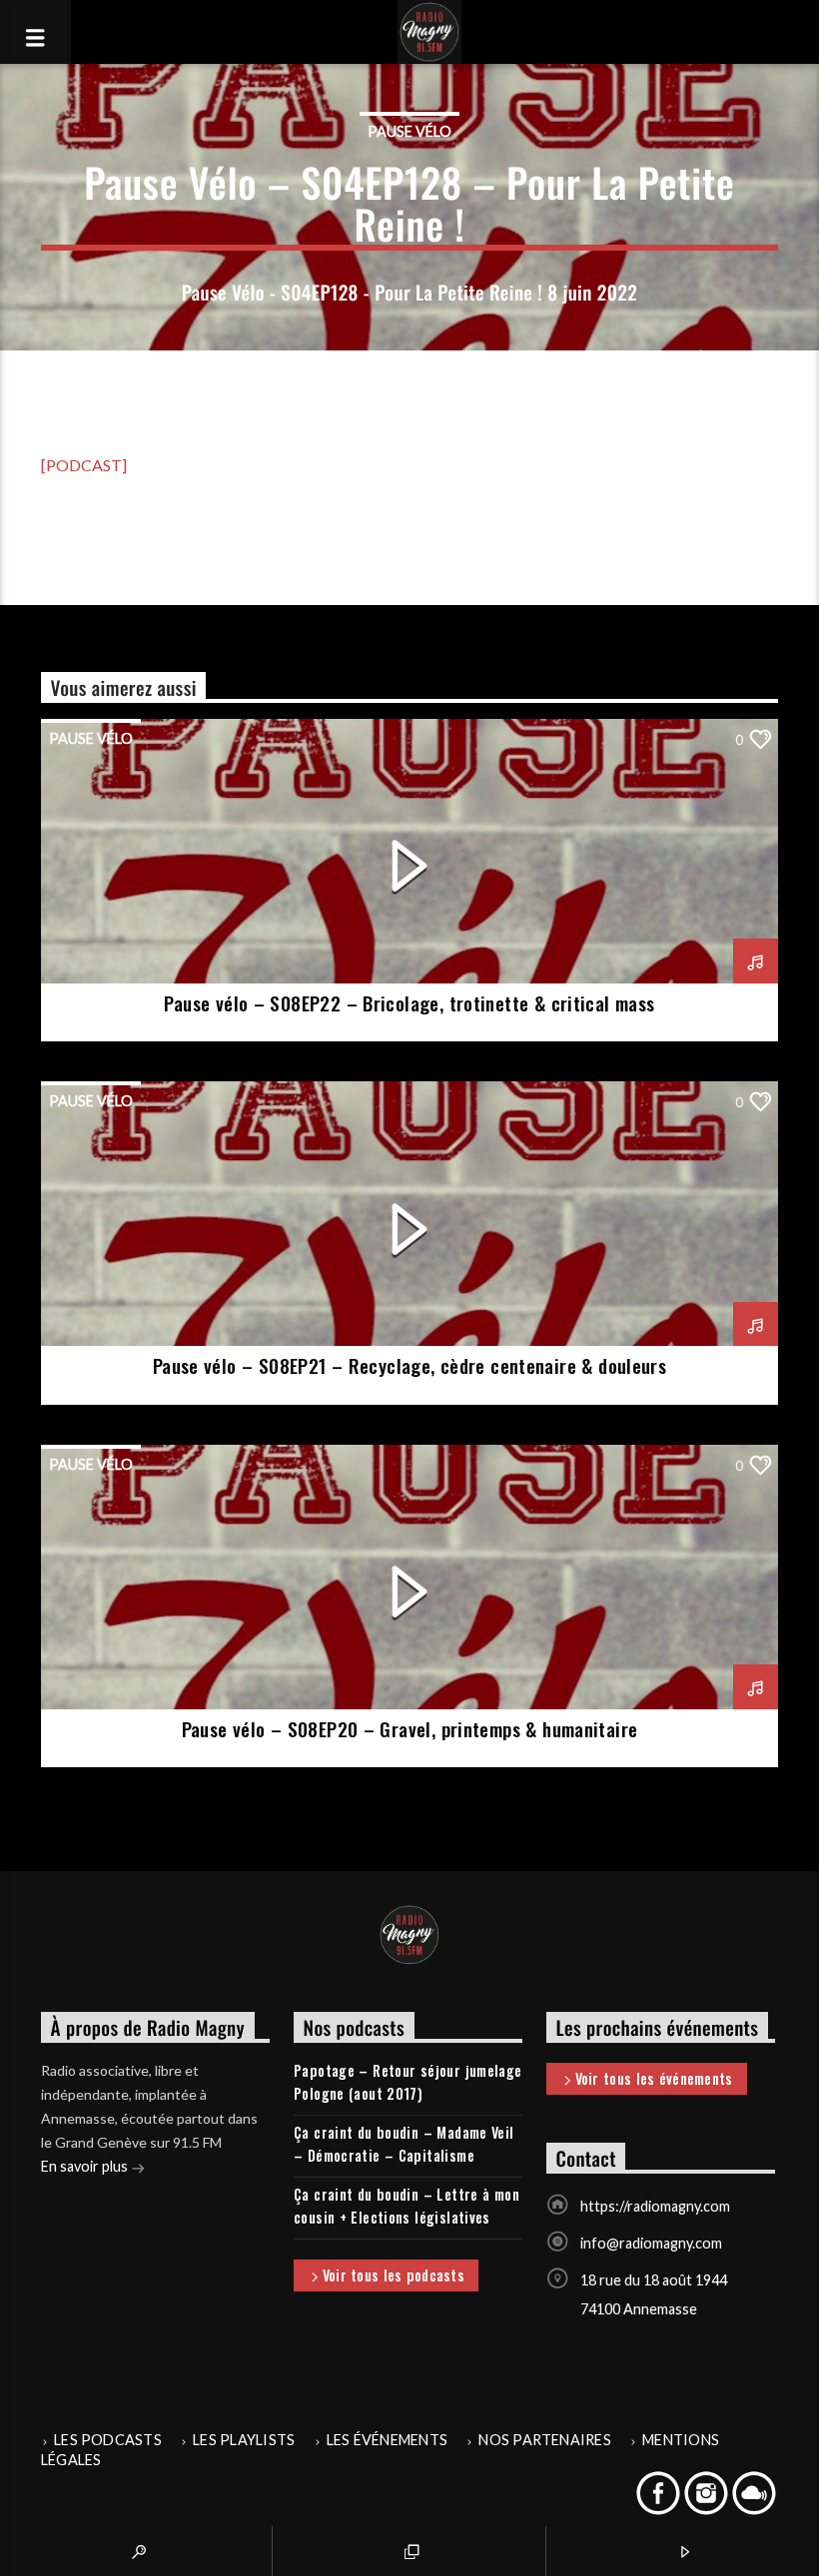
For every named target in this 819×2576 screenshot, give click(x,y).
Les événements (387, 2440)
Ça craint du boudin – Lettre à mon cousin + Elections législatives (407, 2206)
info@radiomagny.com (651, 2243)
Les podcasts (108, 2440)
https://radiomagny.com (655, 2206)
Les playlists (244, 2440)
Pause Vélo (409, 131)
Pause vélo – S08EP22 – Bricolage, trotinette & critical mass (409, 1003)
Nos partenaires (545, 2440)
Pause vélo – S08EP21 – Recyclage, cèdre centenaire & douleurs (409, 1365)
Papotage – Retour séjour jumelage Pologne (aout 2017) (408, 2082)
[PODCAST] (84, 465)
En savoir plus (86, 2166)
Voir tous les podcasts (394, 2275)
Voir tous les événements (654, 2078)
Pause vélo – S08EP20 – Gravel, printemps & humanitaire (410, 1729)
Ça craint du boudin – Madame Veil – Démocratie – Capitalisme (404, 2144)
